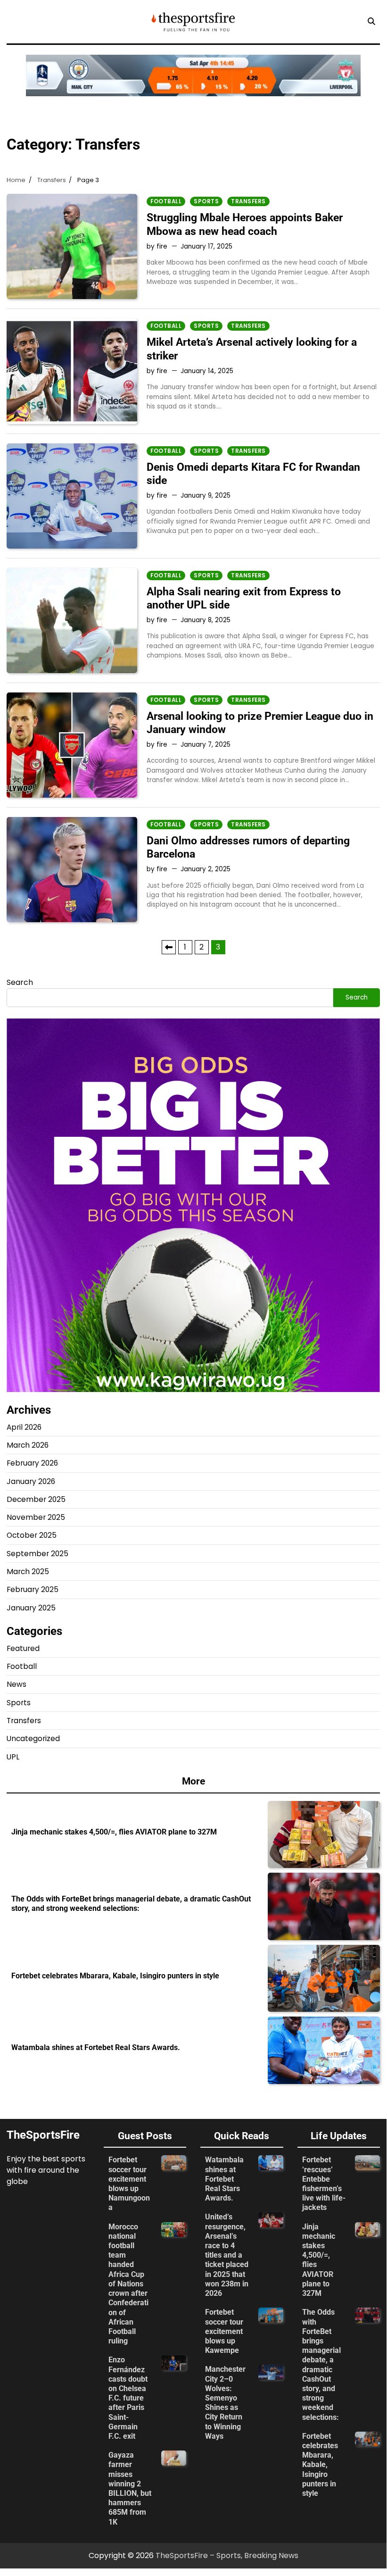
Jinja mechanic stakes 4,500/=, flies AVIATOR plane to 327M (114, 1832)
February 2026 (32, 1463)
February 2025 (33, 1589)
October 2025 (32, 1535)
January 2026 (31, 1481)
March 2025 (28, 1571)
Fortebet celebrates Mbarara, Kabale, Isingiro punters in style (115, 1976)
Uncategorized (33, 1738)
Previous (169, 947)
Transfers (248, 201)
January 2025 (31, 1608)
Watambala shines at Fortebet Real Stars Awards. (97, 2048)
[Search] (371, 22)
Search (20, 982)
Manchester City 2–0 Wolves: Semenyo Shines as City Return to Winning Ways (225, 2403)
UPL (13, 1757)
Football (166, 201)
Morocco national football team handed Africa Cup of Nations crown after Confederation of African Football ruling (128, 2284)
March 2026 (28, 1445)
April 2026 (24, 1427)
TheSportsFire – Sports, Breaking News (227, 2555)
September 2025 (37, 1554)
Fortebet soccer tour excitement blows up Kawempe (224, 2331)
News (16, 1684)
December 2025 (36, 1499)
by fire (157, 246)
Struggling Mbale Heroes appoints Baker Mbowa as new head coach (245, 224)
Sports (206, 201)
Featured (23, 1648)
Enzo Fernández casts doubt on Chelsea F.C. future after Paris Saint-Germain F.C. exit (128, 2398)
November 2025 (36, 1517)
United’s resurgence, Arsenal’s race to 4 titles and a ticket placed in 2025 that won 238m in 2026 (227, 2255)
